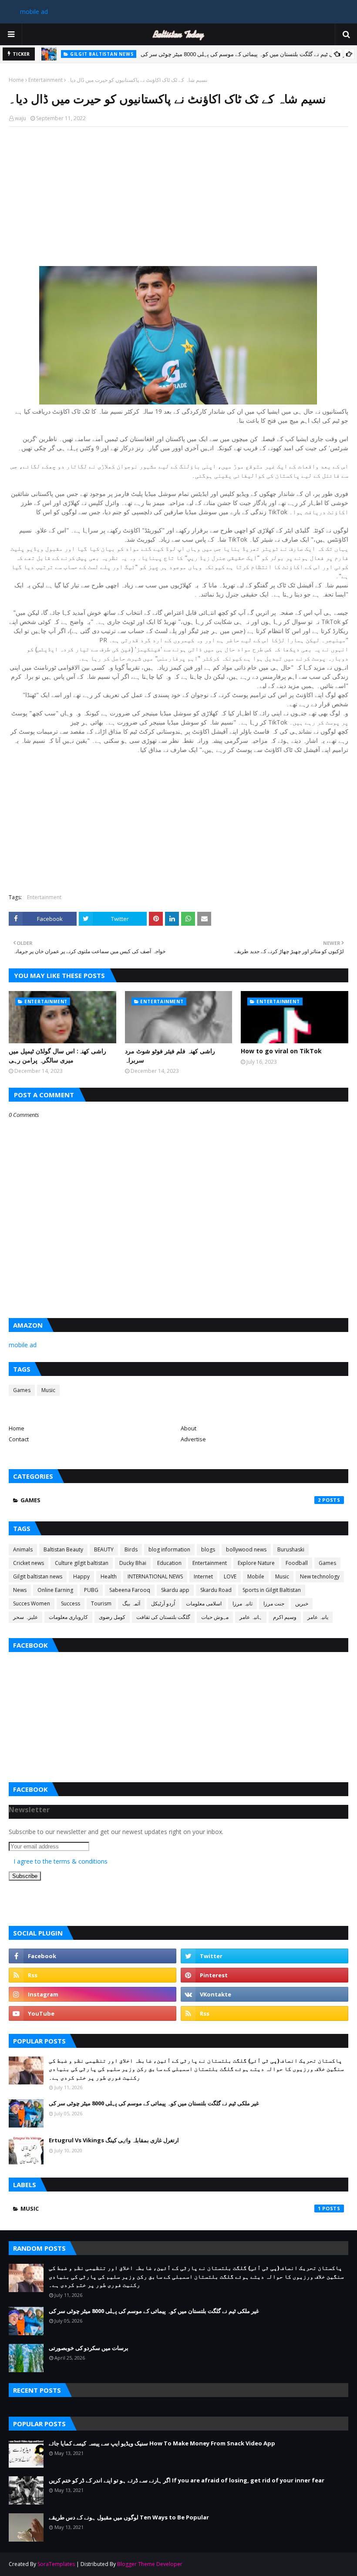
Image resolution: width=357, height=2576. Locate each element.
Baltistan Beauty (63, 1549)
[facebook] (93, 1956)
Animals (23, 1549)
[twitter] (264, 1956)
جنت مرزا (274, 1603)
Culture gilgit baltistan (82, 1563)
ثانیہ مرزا (242, 1603)
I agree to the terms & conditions (61, 1861)
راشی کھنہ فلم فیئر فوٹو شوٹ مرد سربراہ (170, 1055)
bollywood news (246, 1549)
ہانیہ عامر (251, 1617)
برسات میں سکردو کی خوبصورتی (89, 2348)
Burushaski (291, 1549)
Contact (19, 1439)
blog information (169, 1549)
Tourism (101, 1603)
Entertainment (45, 80)
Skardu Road (216, 1590)
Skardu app (175, 1590)
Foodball (297, 1563)
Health (109, 1576)
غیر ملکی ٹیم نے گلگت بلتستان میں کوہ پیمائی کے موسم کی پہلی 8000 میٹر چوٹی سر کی (246, 53)
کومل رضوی (112, 1617)
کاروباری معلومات (68, 1617)
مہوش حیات (215, 1617)
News (20, 1590)
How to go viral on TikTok (281, 1051)
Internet (203, 1576)
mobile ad (34, 12)
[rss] (93, 1975)
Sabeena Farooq (130, 1590)
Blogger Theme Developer (150, 2564)
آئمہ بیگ (131, 1603)
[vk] (264, 1994)
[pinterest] (264, 1975)
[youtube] (93, 2013)
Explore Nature (256, 1563)
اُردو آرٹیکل (163, 1603)
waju (20, 118)
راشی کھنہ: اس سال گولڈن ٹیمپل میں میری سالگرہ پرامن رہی (57, 1055)
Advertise (193, 1439)
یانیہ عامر (318, 1617)
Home (16, 80)
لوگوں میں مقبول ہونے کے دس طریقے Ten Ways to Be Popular (129, 2517)
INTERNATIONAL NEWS (155, 1576)
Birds (131, 1549)
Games (22, 1390)
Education (169, 1563)
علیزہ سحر (25, 1617)
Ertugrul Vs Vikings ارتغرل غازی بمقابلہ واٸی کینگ (114, 2140)
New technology (320, 1576)
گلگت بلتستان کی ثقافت (163, 1617)
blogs (208, 1549)
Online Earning (55, 1590)
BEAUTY (104, 1549)
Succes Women (32, 1603)
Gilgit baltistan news (38, 1576)
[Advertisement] (178, 196)
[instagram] (93, 1994)
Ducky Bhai (133, 1563)
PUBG (91, 1590)
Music (48, 1390)
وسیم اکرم (285, 1617)
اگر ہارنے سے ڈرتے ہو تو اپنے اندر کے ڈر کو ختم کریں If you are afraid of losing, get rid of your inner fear (187, 2480)
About (189, 1428)
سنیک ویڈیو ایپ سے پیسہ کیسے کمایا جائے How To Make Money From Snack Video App (162, 2443)
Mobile (256, 1576)
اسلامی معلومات (204, 1603)
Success (71, 1603)
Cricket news (29, 1563)
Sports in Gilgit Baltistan (272, 1590)
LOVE (230, 1576)
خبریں (302, 1603)
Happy (81, 1576)
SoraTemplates (56, 2564)
